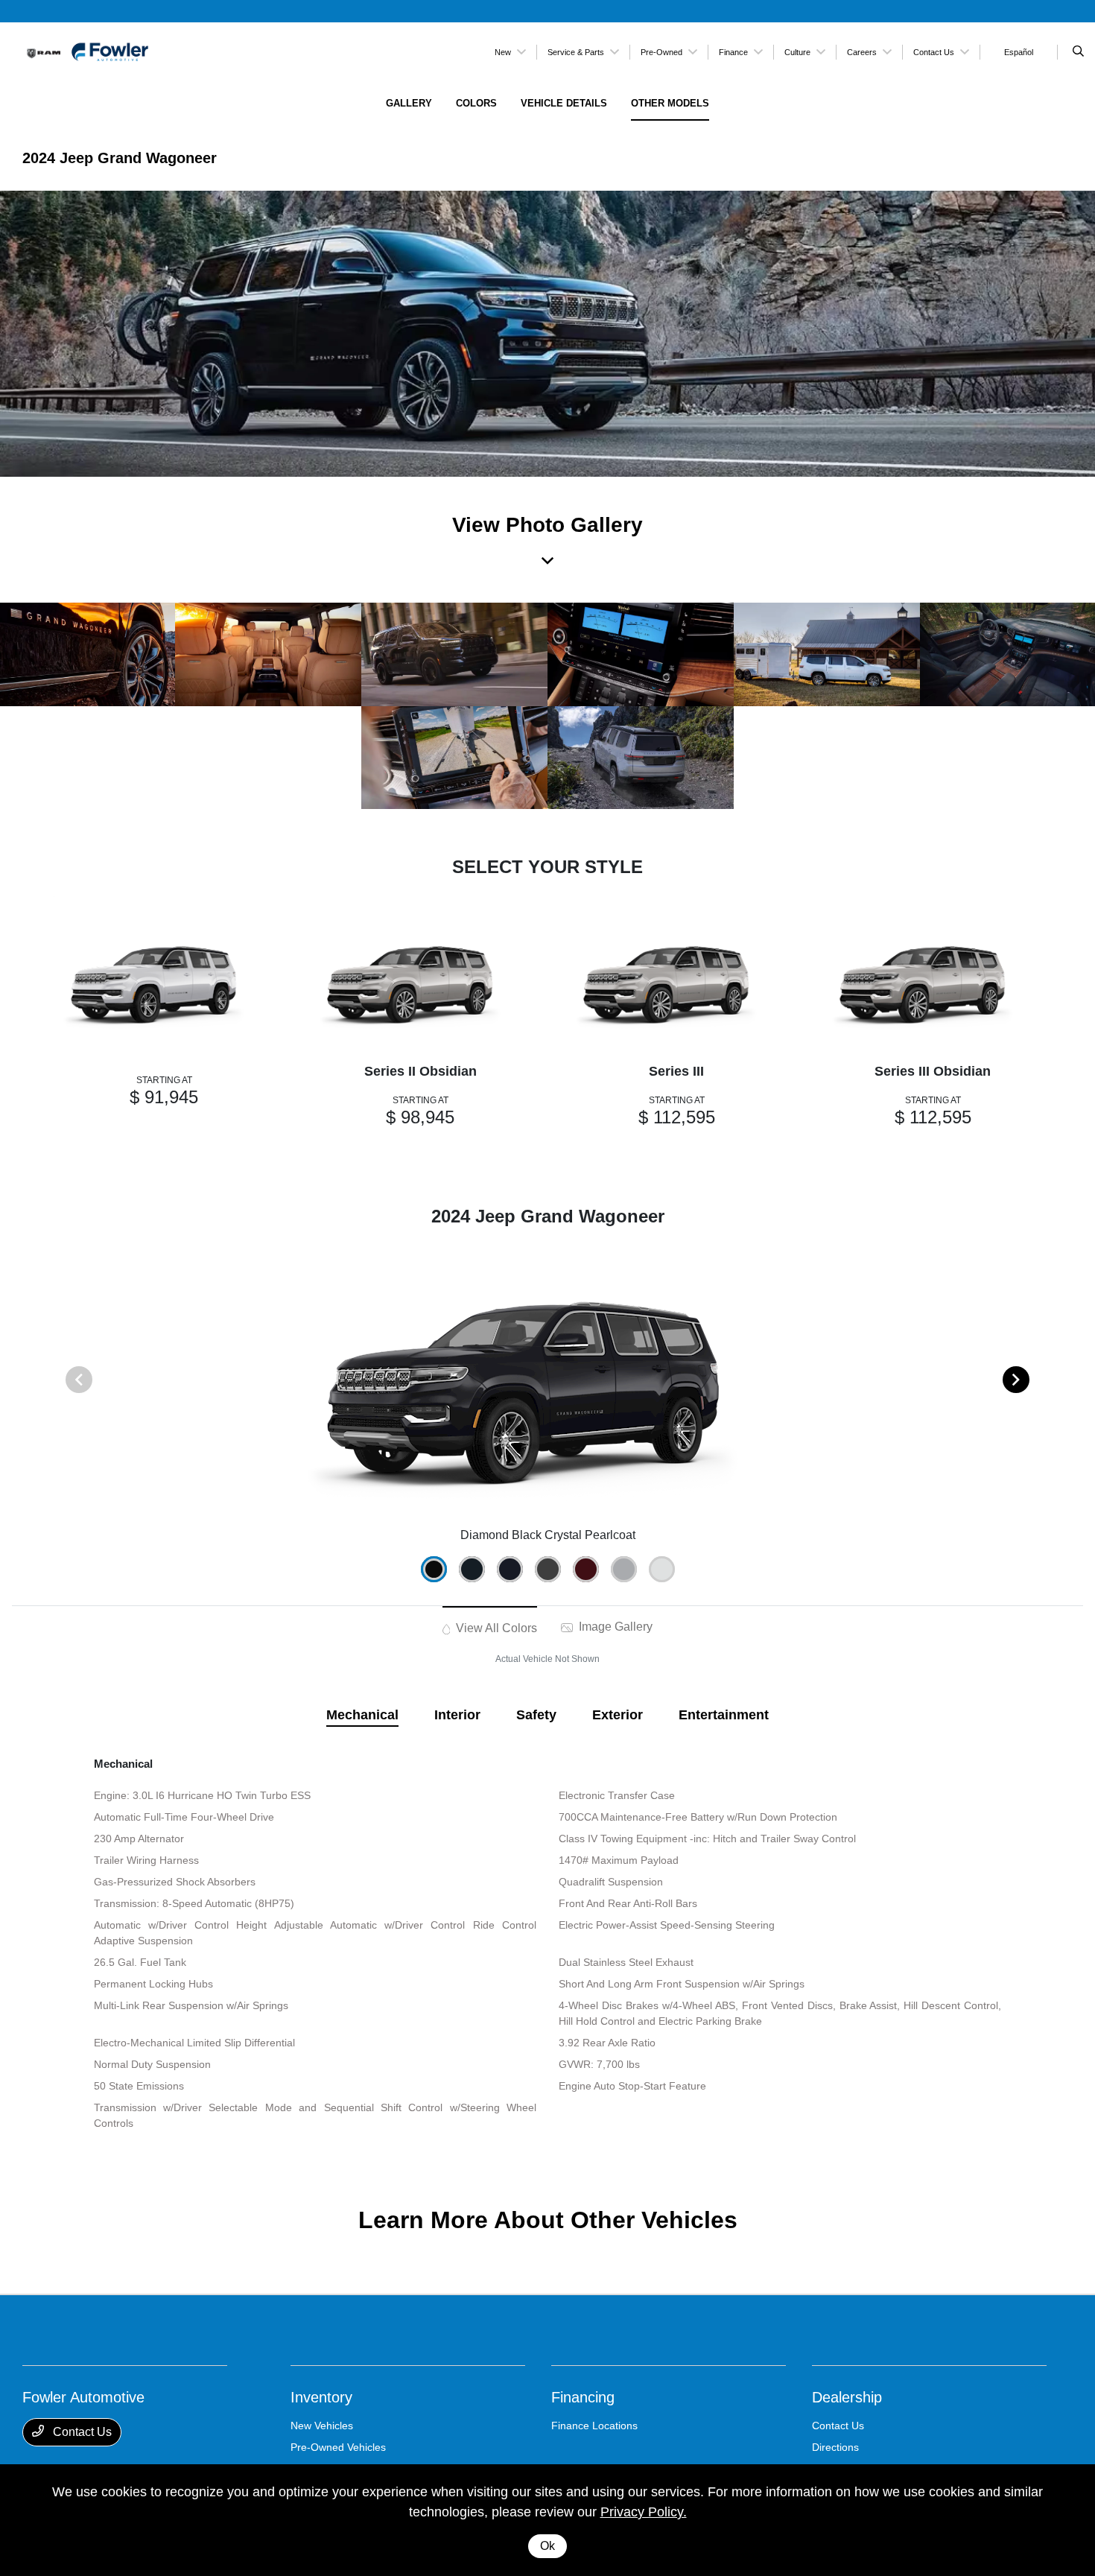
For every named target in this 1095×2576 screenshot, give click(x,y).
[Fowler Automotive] (90, 51)
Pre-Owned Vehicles (338, 2447)
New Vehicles (322, 2426)
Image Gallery (614, 1627)
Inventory (321, 2397)
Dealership (847, 2397)
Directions (835, 2447)
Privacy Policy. (644, 2512)
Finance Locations (594, 2426)
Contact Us (81, 2432)
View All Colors (495, 1628)
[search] (1078, 52)
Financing (583, 2397)
